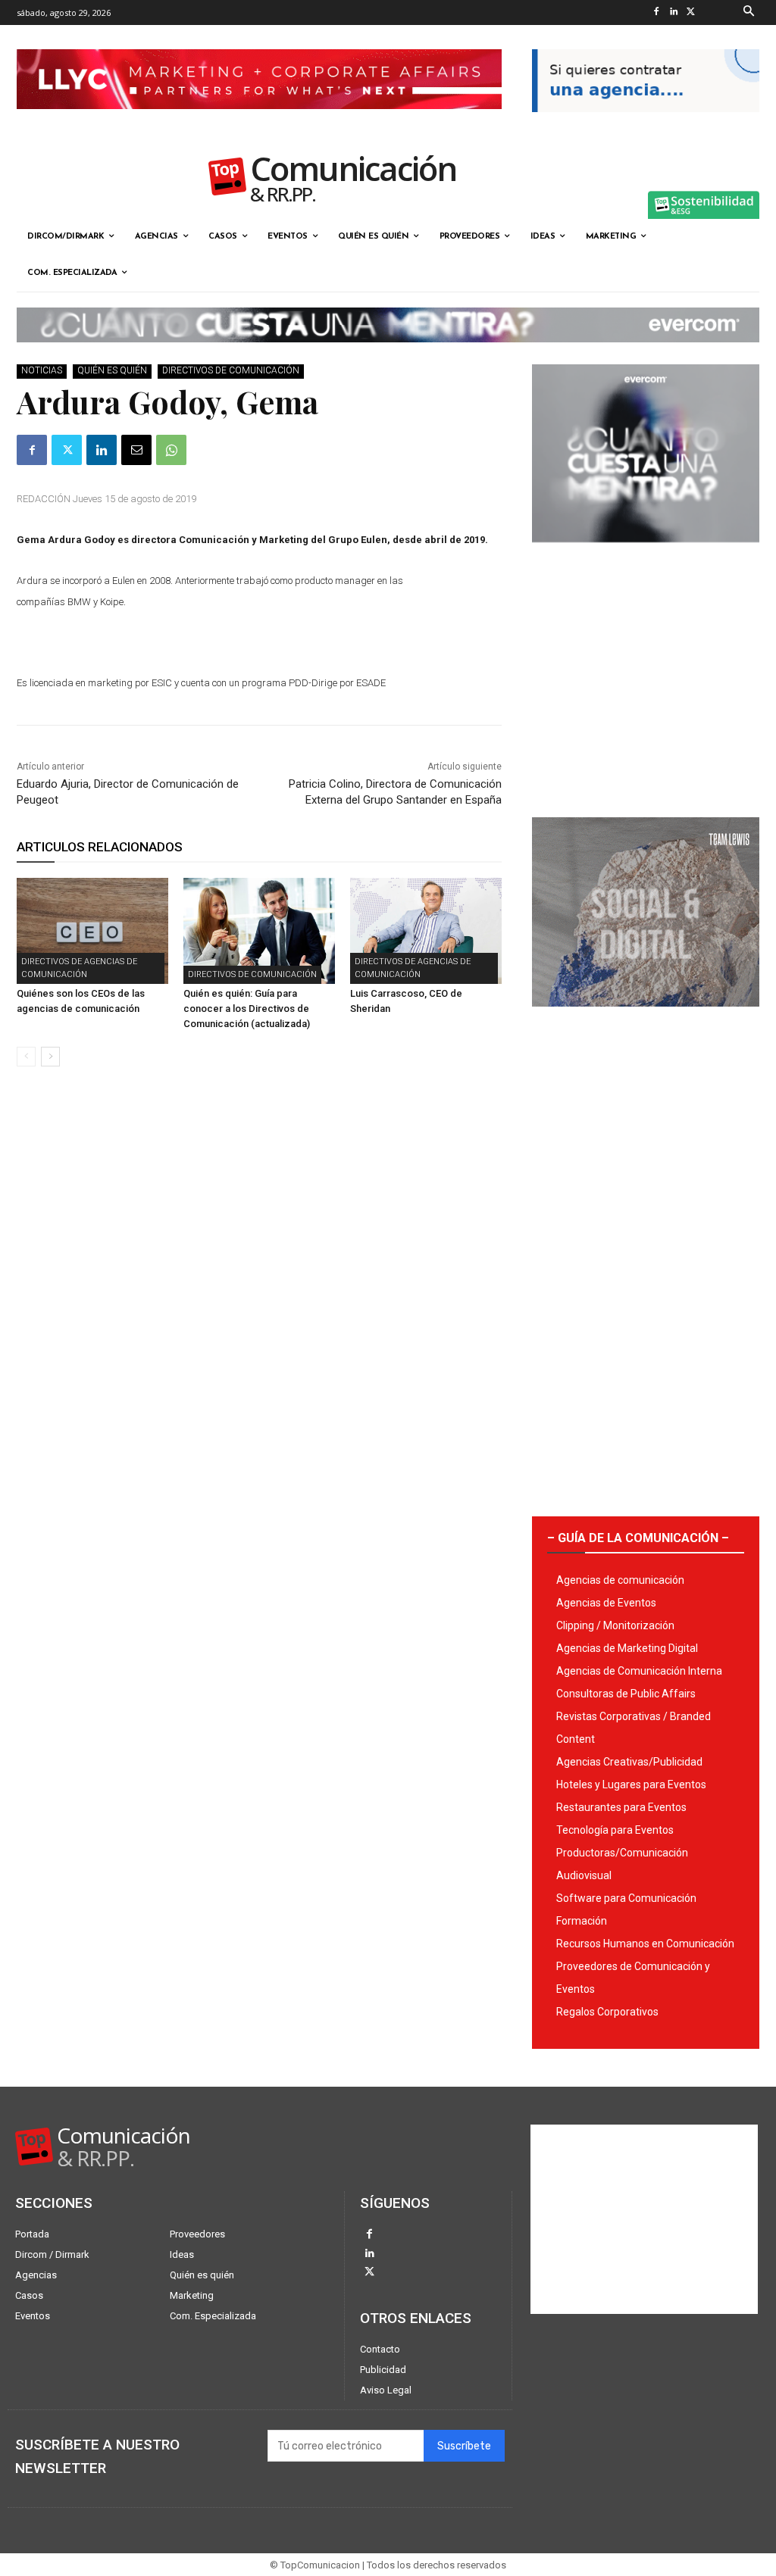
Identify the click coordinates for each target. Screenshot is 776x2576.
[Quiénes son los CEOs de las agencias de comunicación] (92, 931)
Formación (582, 1921)
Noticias (42, 370)
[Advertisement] (646, 674)
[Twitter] (692, 12)
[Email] (136, 450)
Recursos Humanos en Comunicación (645, 1944)
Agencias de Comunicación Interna (639, 1671)
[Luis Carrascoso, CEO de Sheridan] (426, 931)
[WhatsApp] (171, 450)
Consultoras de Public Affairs (626, 1694)
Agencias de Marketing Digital (627, 1648)
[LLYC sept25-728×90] (259, 121)
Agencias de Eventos (606, 1603)
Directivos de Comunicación (231, 370)
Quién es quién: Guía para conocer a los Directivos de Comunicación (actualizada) (247, 1009)
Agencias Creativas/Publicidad (629, 1762)
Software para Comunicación (626, 1898)
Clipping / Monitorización (615, 1625)
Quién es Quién (112, 370)
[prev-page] (26, 1057)
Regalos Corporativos (607, 2012)
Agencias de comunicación (620, 1580)
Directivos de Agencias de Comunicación (79, 968)
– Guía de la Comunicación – (638, 1538)
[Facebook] (657, 12)
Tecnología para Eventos (615, 1830)
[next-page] (50, 1057)
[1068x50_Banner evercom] (388, 354)
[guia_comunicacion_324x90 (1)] (646, 124)
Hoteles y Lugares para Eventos (631, 1784)
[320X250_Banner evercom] (646, 554)
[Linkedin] (674, 12)
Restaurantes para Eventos (621, 1807)
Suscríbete (464, 2446)
